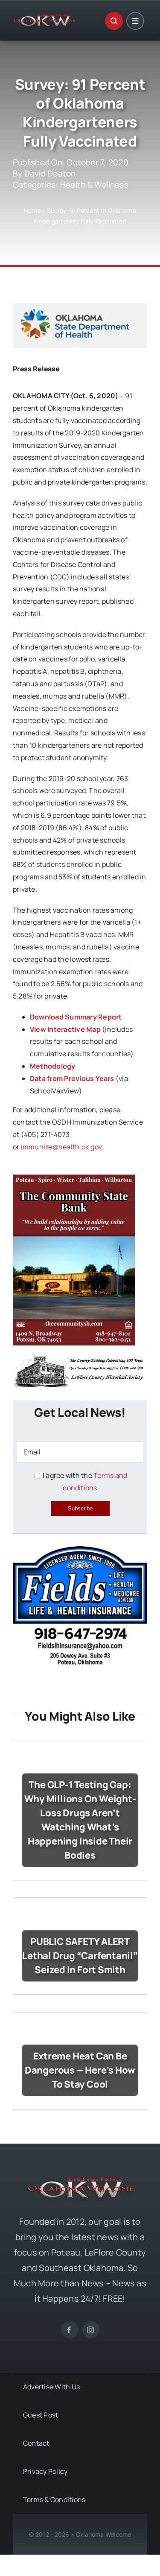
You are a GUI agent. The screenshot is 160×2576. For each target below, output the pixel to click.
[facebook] (70, 2330)
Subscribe (80, 1508)
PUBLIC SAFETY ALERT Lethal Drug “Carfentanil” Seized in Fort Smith (80, 1956)
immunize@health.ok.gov (61, 1147)
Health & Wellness (94, 185)
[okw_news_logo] (45, 18)
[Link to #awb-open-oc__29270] (114, 21)
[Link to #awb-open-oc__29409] (135, 21)
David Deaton (50, 173)
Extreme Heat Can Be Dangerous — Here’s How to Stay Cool (80, 2070)
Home (32, 210)
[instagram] (91, 2330)
